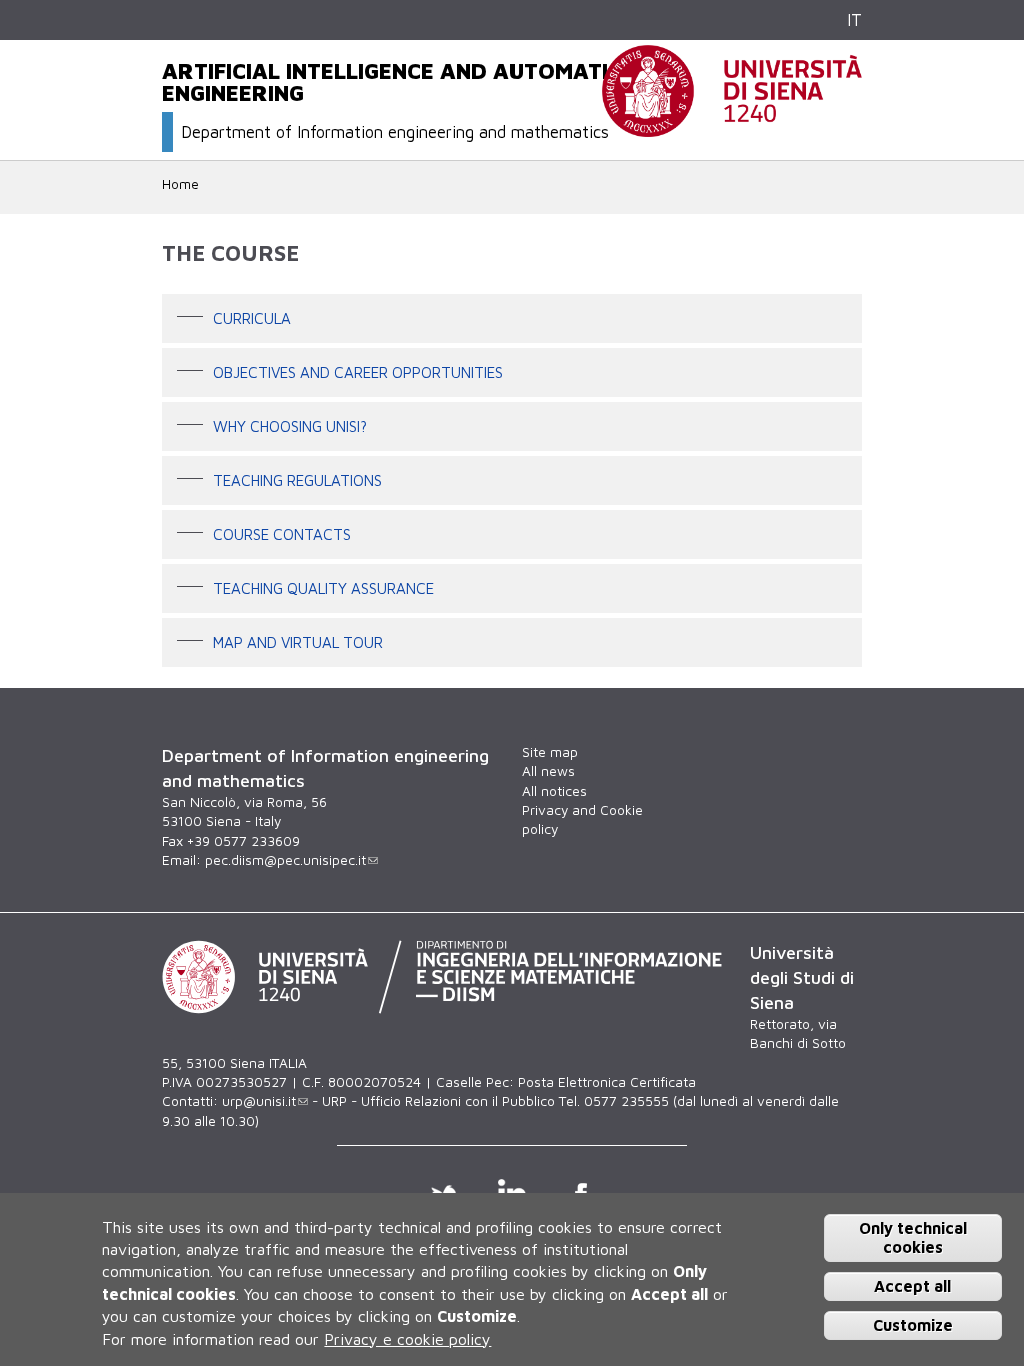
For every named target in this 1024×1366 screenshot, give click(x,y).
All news (548, 771)
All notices (554, 791)
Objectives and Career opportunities (358, 371)
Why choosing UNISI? (290, 425)
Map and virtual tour (298, 641)
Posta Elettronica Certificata (607, 1082)
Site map (550, 752)
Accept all (912, 1286)
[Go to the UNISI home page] (732, 126)
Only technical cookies (913, 1237)
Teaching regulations (297, 479)
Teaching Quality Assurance (323, 587)
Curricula (252, 317)
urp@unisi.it (259, 1101)
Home (180, 184)
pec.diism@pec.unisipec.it (285, 860)
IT (854, 19)
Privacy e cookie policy (407, 1339)
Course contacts (282, 533)
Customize (913, 1325)
